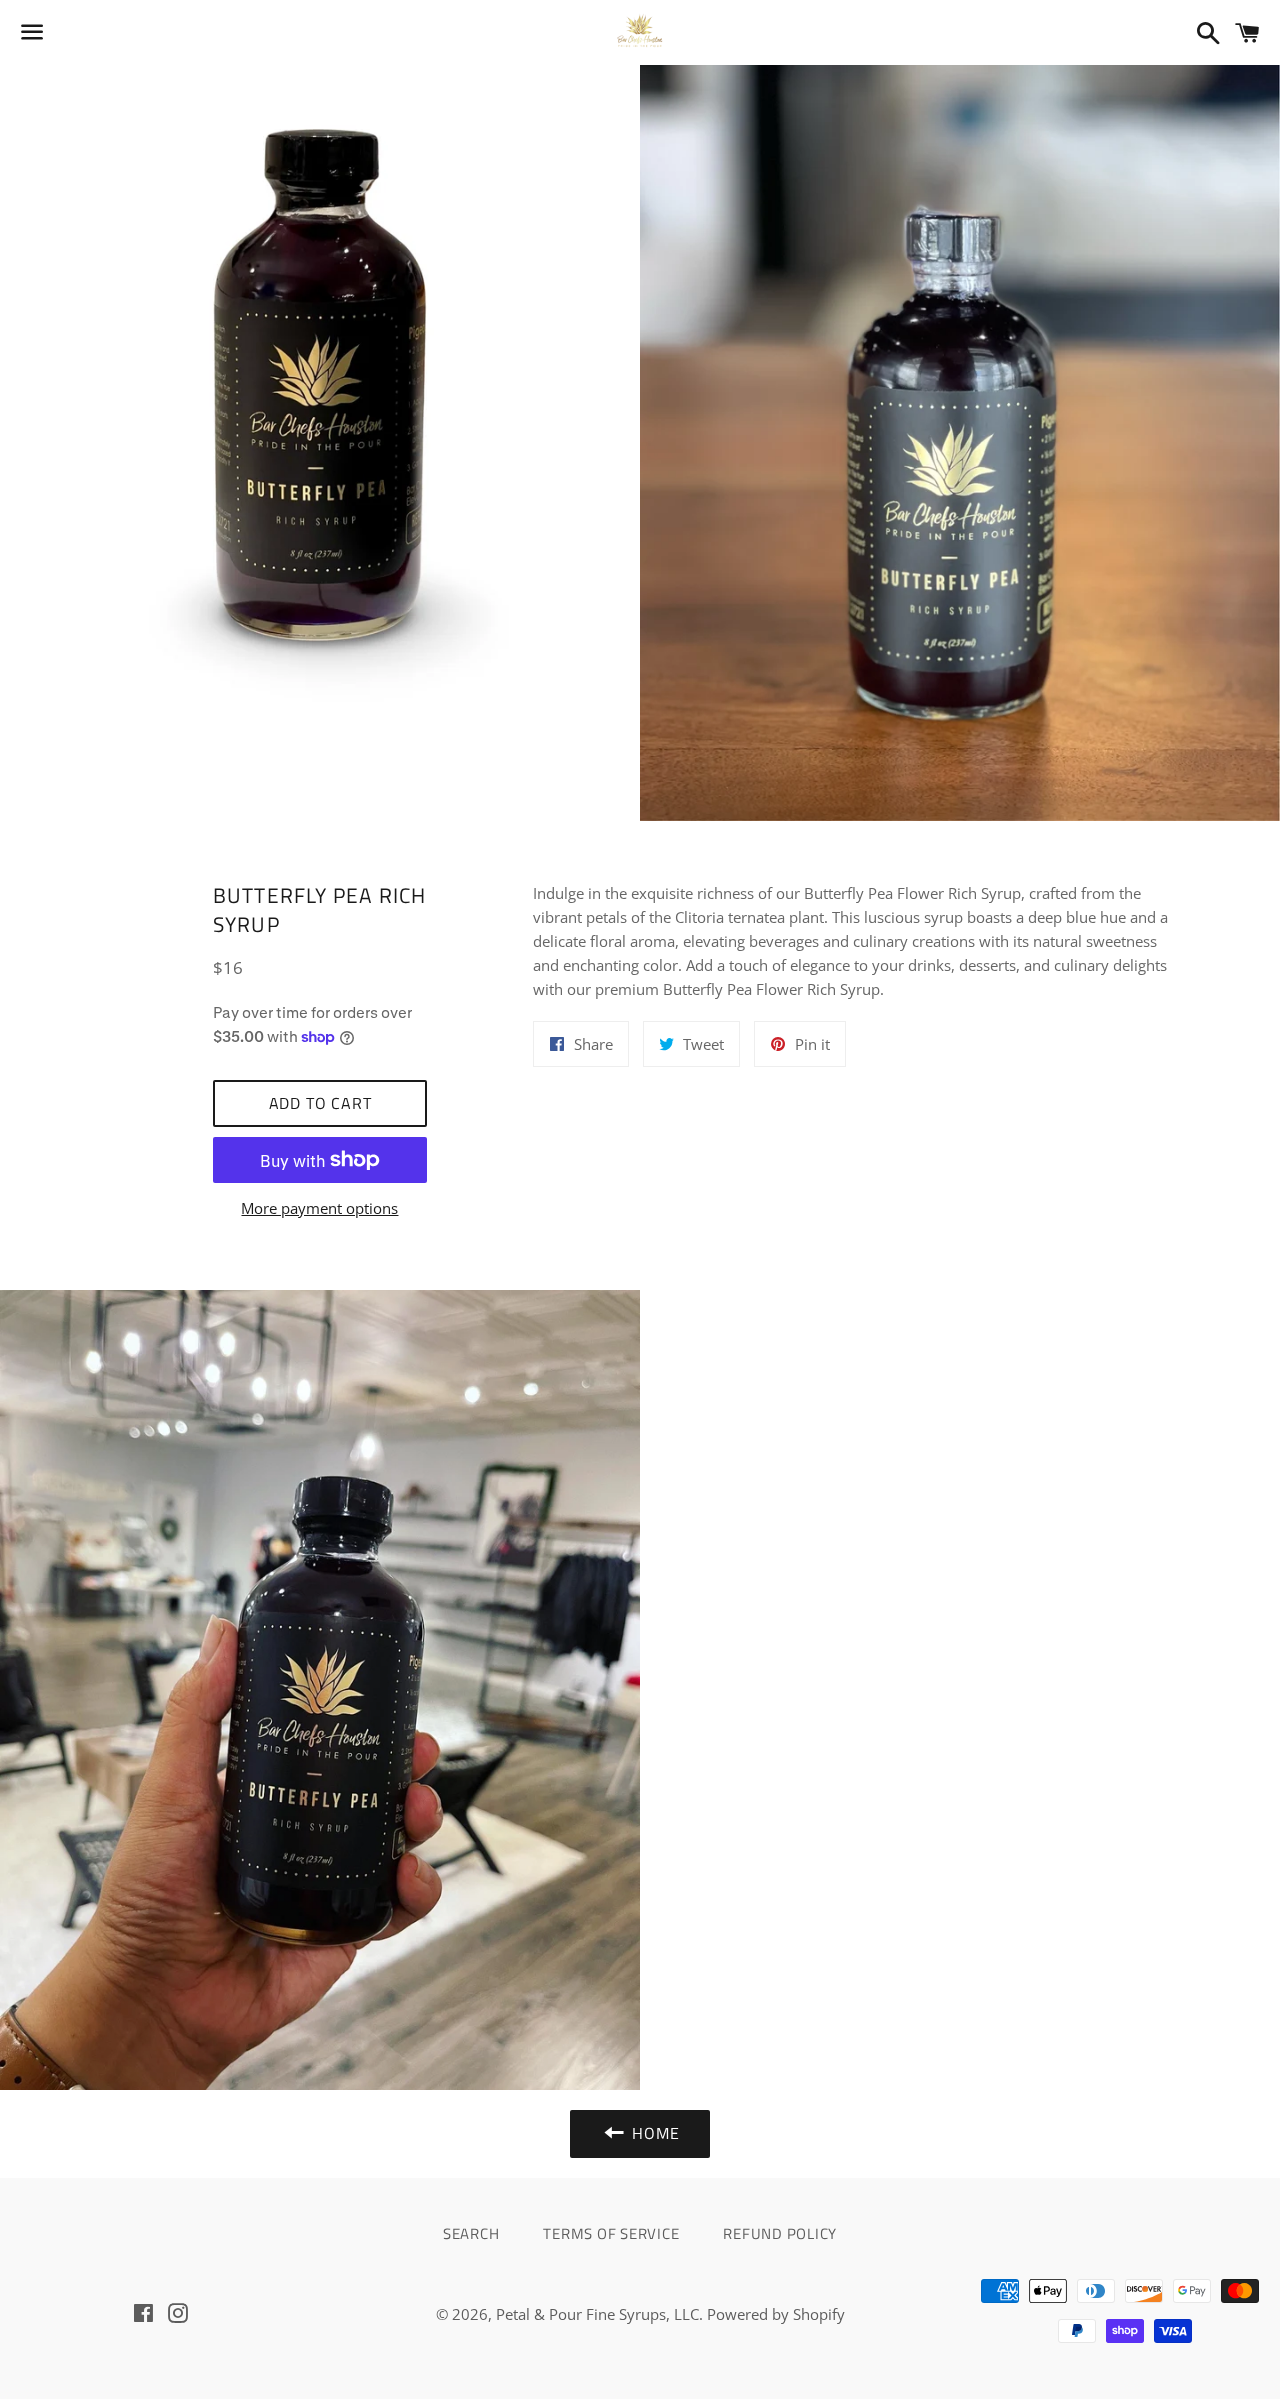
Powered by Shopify (776, 2314)
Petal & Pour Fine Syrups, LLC (597, 2314)
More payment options (319, 1208)
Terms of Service (611, 2233)
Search (471, 2233)
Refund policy (780, 2233)
